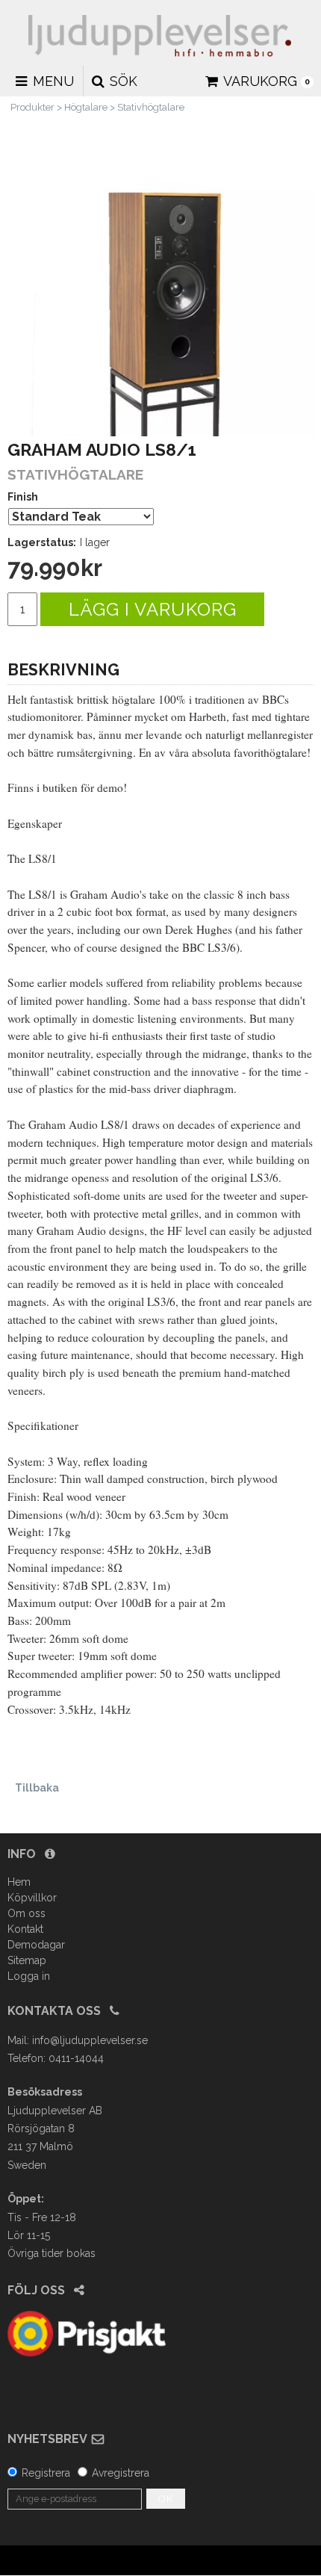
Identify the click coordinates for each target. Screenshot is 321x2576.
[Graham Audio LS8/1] (160, 283)
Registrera (46, 2473)
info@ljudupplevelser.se (90, 2040)
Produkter (32, 107)
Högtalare (86, 107)
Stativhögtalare (151, 107)
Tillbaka (37, 1788)
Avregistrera (121, 2473)
